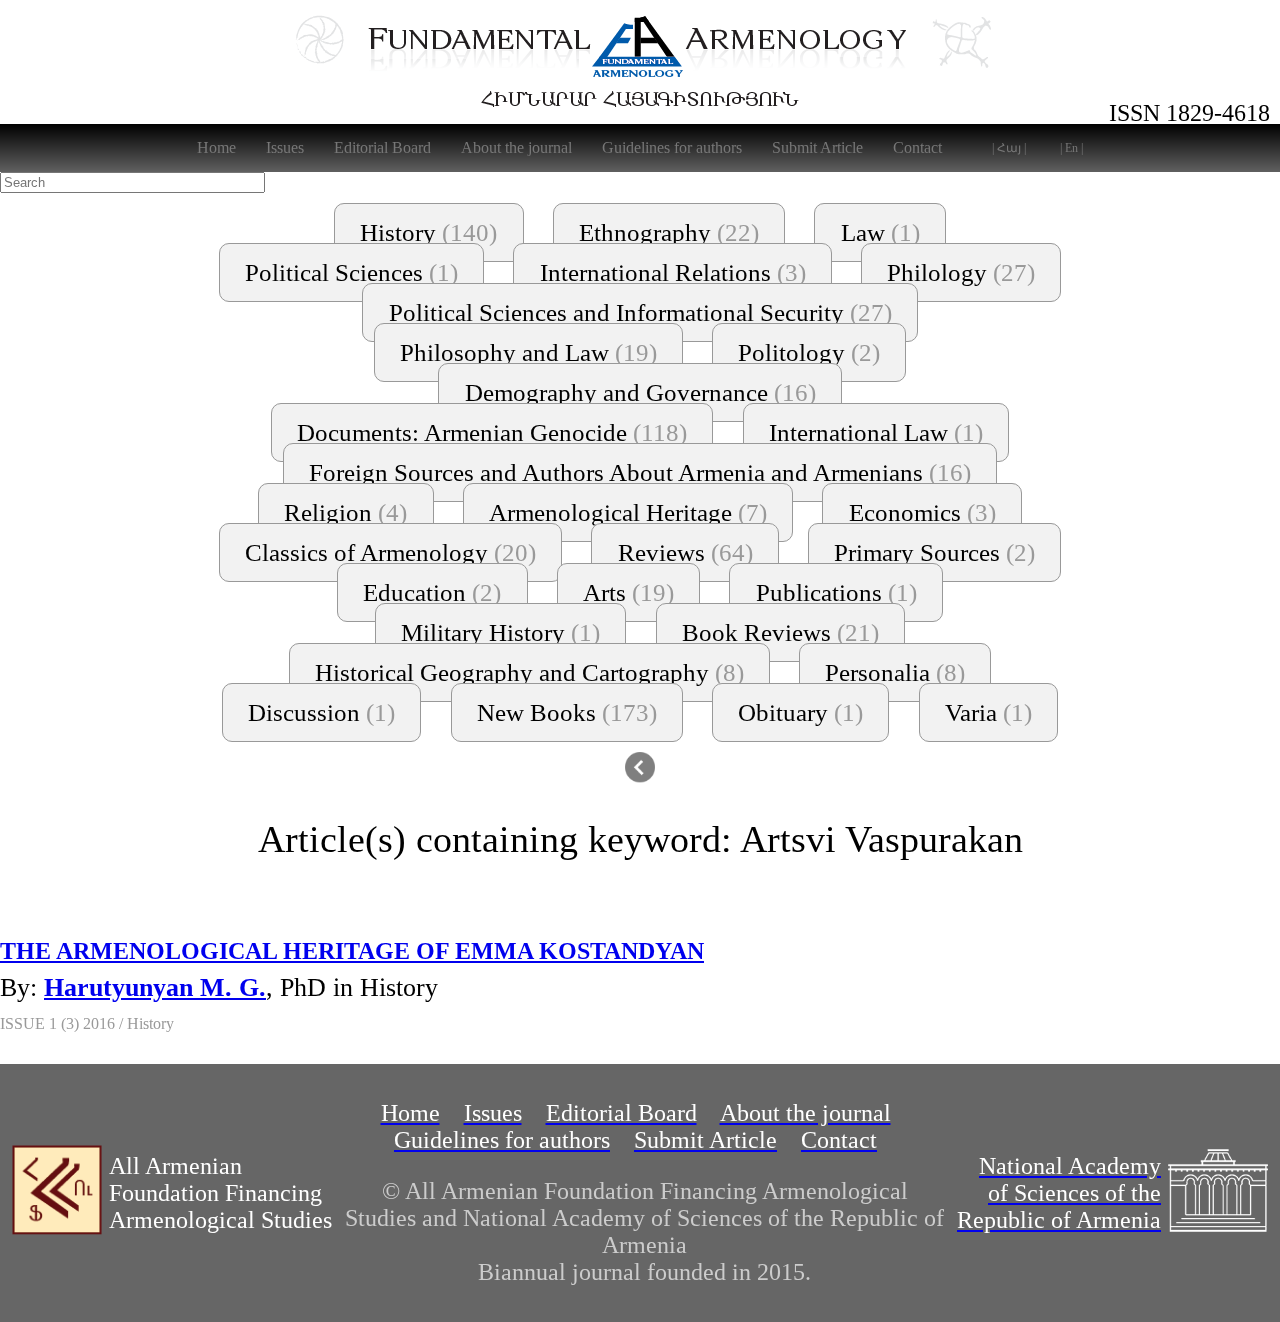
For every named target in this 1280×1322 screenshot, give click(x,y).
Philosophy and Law (528, 352)
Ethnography (669, 232)
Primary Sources (934, 552)
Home (216, 147)
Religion (345, 512)
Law (880, 232)
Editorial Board (382, 147)
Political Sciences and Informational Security (640, 312)
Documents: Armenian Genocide (492, 432)
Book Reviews (780, 632)
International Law (876, 432)
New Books (567, 712)
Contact (917, 147)
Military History (500, 632)
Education (432, 592)
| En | (1071, 148)
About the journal (516, 147)
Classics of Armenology (390, 552)
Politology (809, 352)
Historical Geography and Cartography (529, 672)
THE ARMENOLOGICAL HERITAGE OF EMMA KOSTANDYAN (352, 951)
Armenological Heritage (628, 512)
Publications (836, 592)
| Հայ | (1009, 148)
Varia (988, 712)
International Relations (673, 272)
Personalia (895, 672)
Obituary (800, 712)
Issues (285, 147)
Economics (922, 512)
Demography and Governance (640, 392)
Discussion (321, 712)
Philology (961, 272)
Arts (628, 592)
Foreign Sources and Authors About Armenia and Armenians (640, 472)
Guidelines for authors (672, 147)
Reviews (685, 552)
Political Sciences (351, 272)
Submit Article (817, 147)
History (428, 232)
